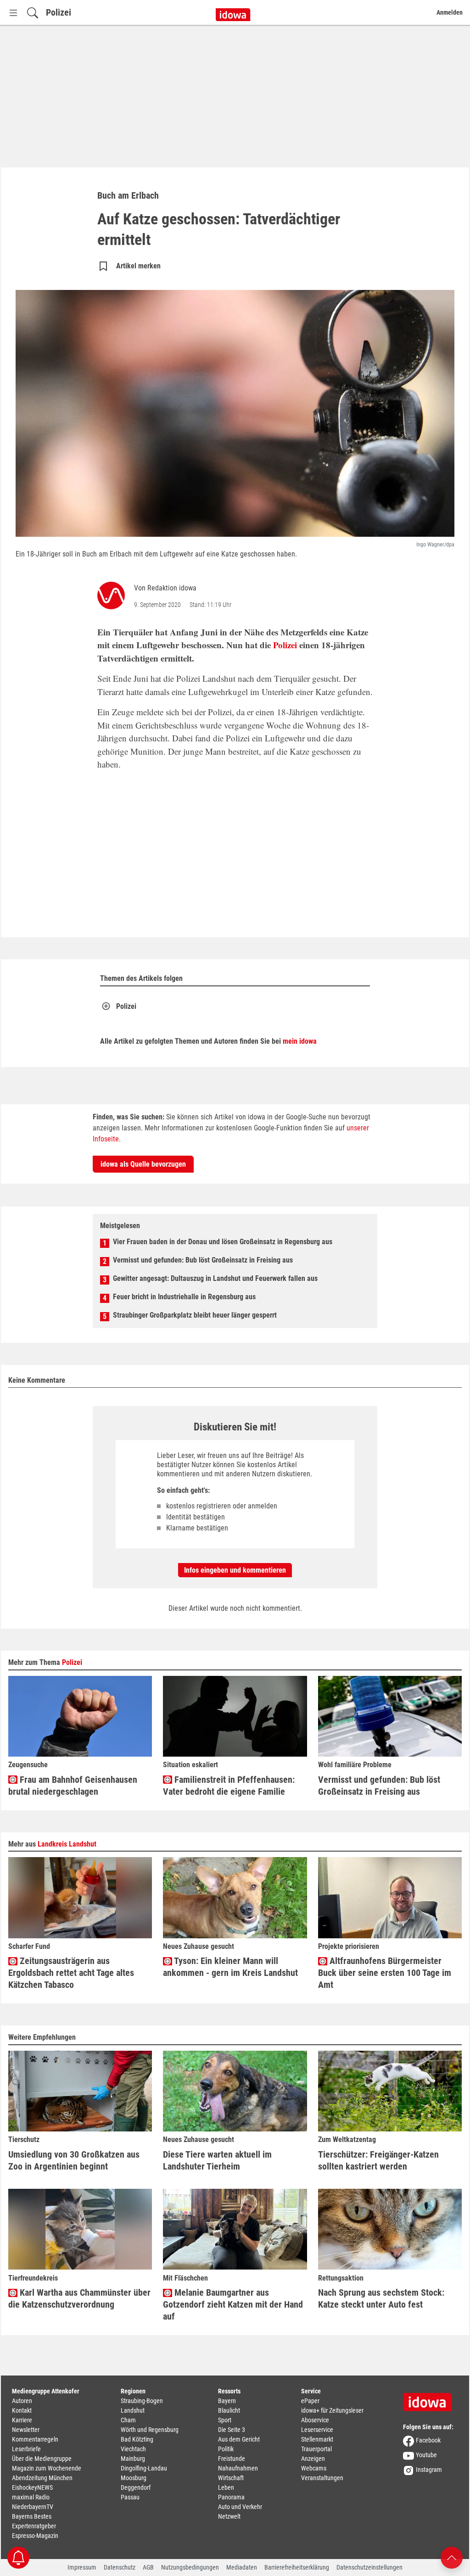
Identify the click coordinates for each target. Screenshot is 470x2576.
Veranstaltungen (322, 2478)
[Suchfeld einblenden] (33, 13)
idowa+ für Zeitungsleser (332, 2410)
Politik (226, 2449)
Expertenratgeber (34, 2526)
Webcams (314, 2468)
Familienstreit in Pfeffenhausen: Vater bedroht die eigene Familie (229, 1786)
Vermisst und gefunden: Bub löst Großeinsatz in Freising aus (203, 1260)
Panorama (231, 2497)
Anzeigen (313, 2459)
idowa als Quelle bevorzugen (143, 1164)
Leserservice (317, 2430)
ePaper (310, 2401)
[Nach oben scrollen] (452, 2557)
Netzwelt (229, 2516)
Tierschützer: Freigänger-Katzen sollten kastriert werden (378, 2160)
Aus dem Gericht (239, 2439)
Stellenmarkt (317, 2439)
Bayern (227, 2401)
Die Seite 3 (232, 2430)
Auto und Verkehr (240, 2507)
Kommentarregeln (35, 2439)
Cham (128, 2420)
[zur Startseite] (431, 2399)
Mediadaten (242, 2567)
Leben (226, 2487)
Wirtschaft (231, 2478)
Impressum (82, 2567)
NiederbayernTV (33, 2507)
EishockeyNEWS (32, 2487)
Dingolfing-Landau (144, 2468)
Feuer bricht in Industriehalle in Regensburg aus (184, 1297)
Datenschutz (120, 2567)
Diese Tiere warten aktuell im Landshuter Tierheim (217, 2160)
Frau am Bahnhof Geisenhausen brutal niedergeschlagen (73, 1786)
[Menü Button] (13, 13)
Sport (225, 2420)
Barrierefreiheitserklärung (297, 2567)
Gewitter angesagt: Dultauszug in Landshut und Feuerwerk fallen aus (215, 1278)
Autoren (22, 2401)
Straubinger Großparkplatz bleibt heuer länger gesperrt (195, 1315)
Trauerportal (316, 2449)
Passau (130, 2497)
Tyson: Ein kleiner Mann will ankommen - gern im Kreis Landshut (230, 1967)
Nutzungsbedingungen (190, 2567)
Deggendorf (136, 2487)
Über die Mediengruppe (42, 2459)
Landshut (133, 2410)
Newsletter (26, 2430)
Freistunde (232, 2459)
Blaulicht (229, 2410)
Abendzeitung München (42, 2478)
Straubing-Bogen (142, 2401)
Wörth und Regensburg (150, 2430)
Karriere (22, 2420)
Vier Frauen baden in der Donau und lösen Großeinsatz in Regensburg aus (223, 1242)
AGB (148, 2567)
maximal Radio (31, 2497)
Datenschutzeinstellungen (369, 2567)
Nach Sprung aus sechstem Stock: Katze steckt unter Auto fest (381, 2298)
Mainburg (133, 2459)
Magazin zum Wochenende (47, 2468)
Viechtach (133, 2449)
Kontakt (22, 2410)
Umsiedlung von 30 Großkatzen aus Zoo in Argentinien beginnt (74, 2160)
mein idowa (300, 1041)
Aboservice (315, 2420)
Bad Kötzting (137, 2439)
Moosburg (134, 2478)
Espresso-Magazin (35, 2536)
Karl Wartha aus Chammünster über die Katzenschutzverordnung (79, 2298)
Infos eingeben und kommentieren (235, 1570)
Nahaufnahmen (238, 2468)
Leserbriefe (26, 2449)
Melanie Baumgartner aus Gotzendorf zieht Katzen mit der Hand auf (233, 2304)
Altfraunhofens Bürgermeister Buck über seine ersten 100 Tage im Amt (385, 1973)
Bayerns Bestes (32, 2516)
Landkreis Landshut (67, 1844)
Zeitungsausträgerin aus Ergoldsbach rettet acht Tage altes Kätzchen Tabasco (71, 1973)
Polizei (59, 12)
